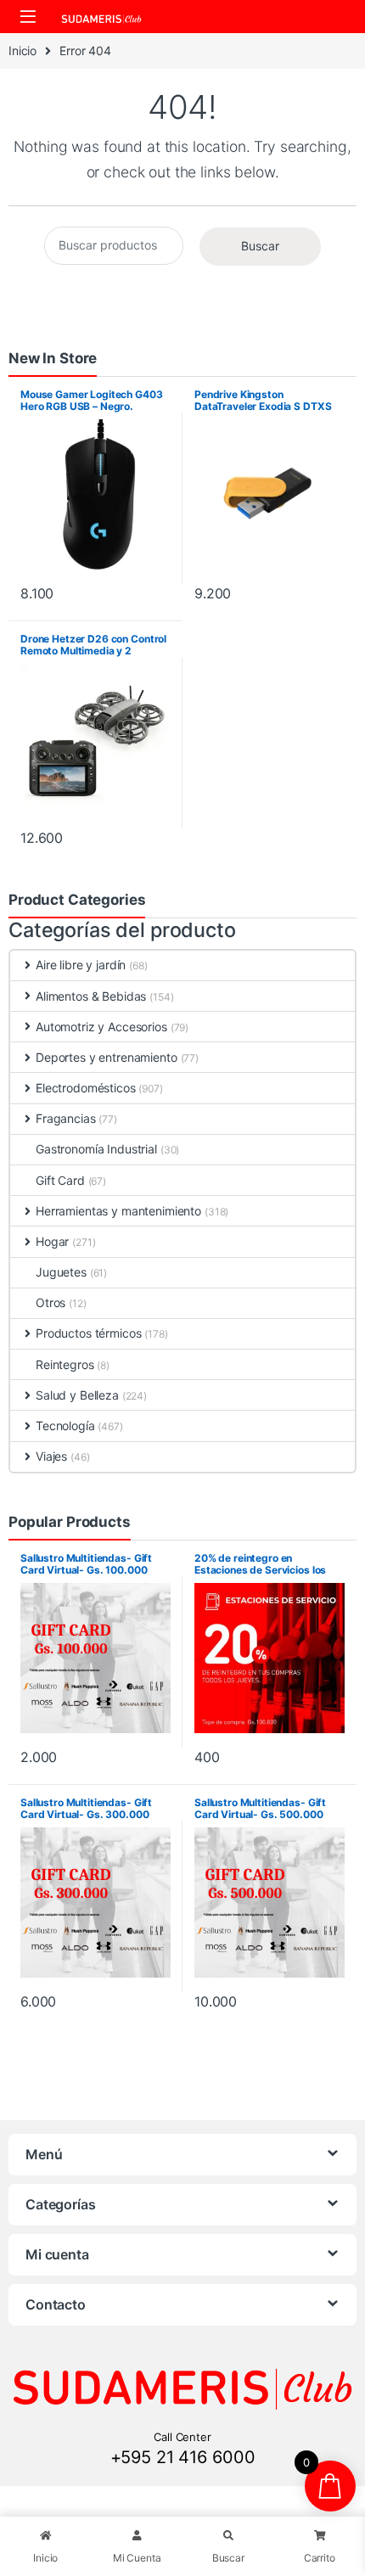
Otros (51, 1302)
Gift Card (60, 1180)
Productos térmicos (88, 1333)
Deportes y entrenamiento (107, 1057)
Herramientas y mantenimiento (118, 1211)
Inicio (22, 51)
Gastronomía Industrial (96, 1149)
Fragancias (66, 1118)
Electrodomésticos (86, 1088)
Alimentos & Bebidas (91, 996)
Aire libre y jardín (81, 965)
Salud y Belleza (77, 1395)
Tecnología (65, 1425)
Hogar (52, 1241)
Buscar (260, 246)
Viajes (51, 1456)
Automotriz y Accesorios (101, 1027)
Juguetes (61, 1272)
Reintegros (65, 1364)
